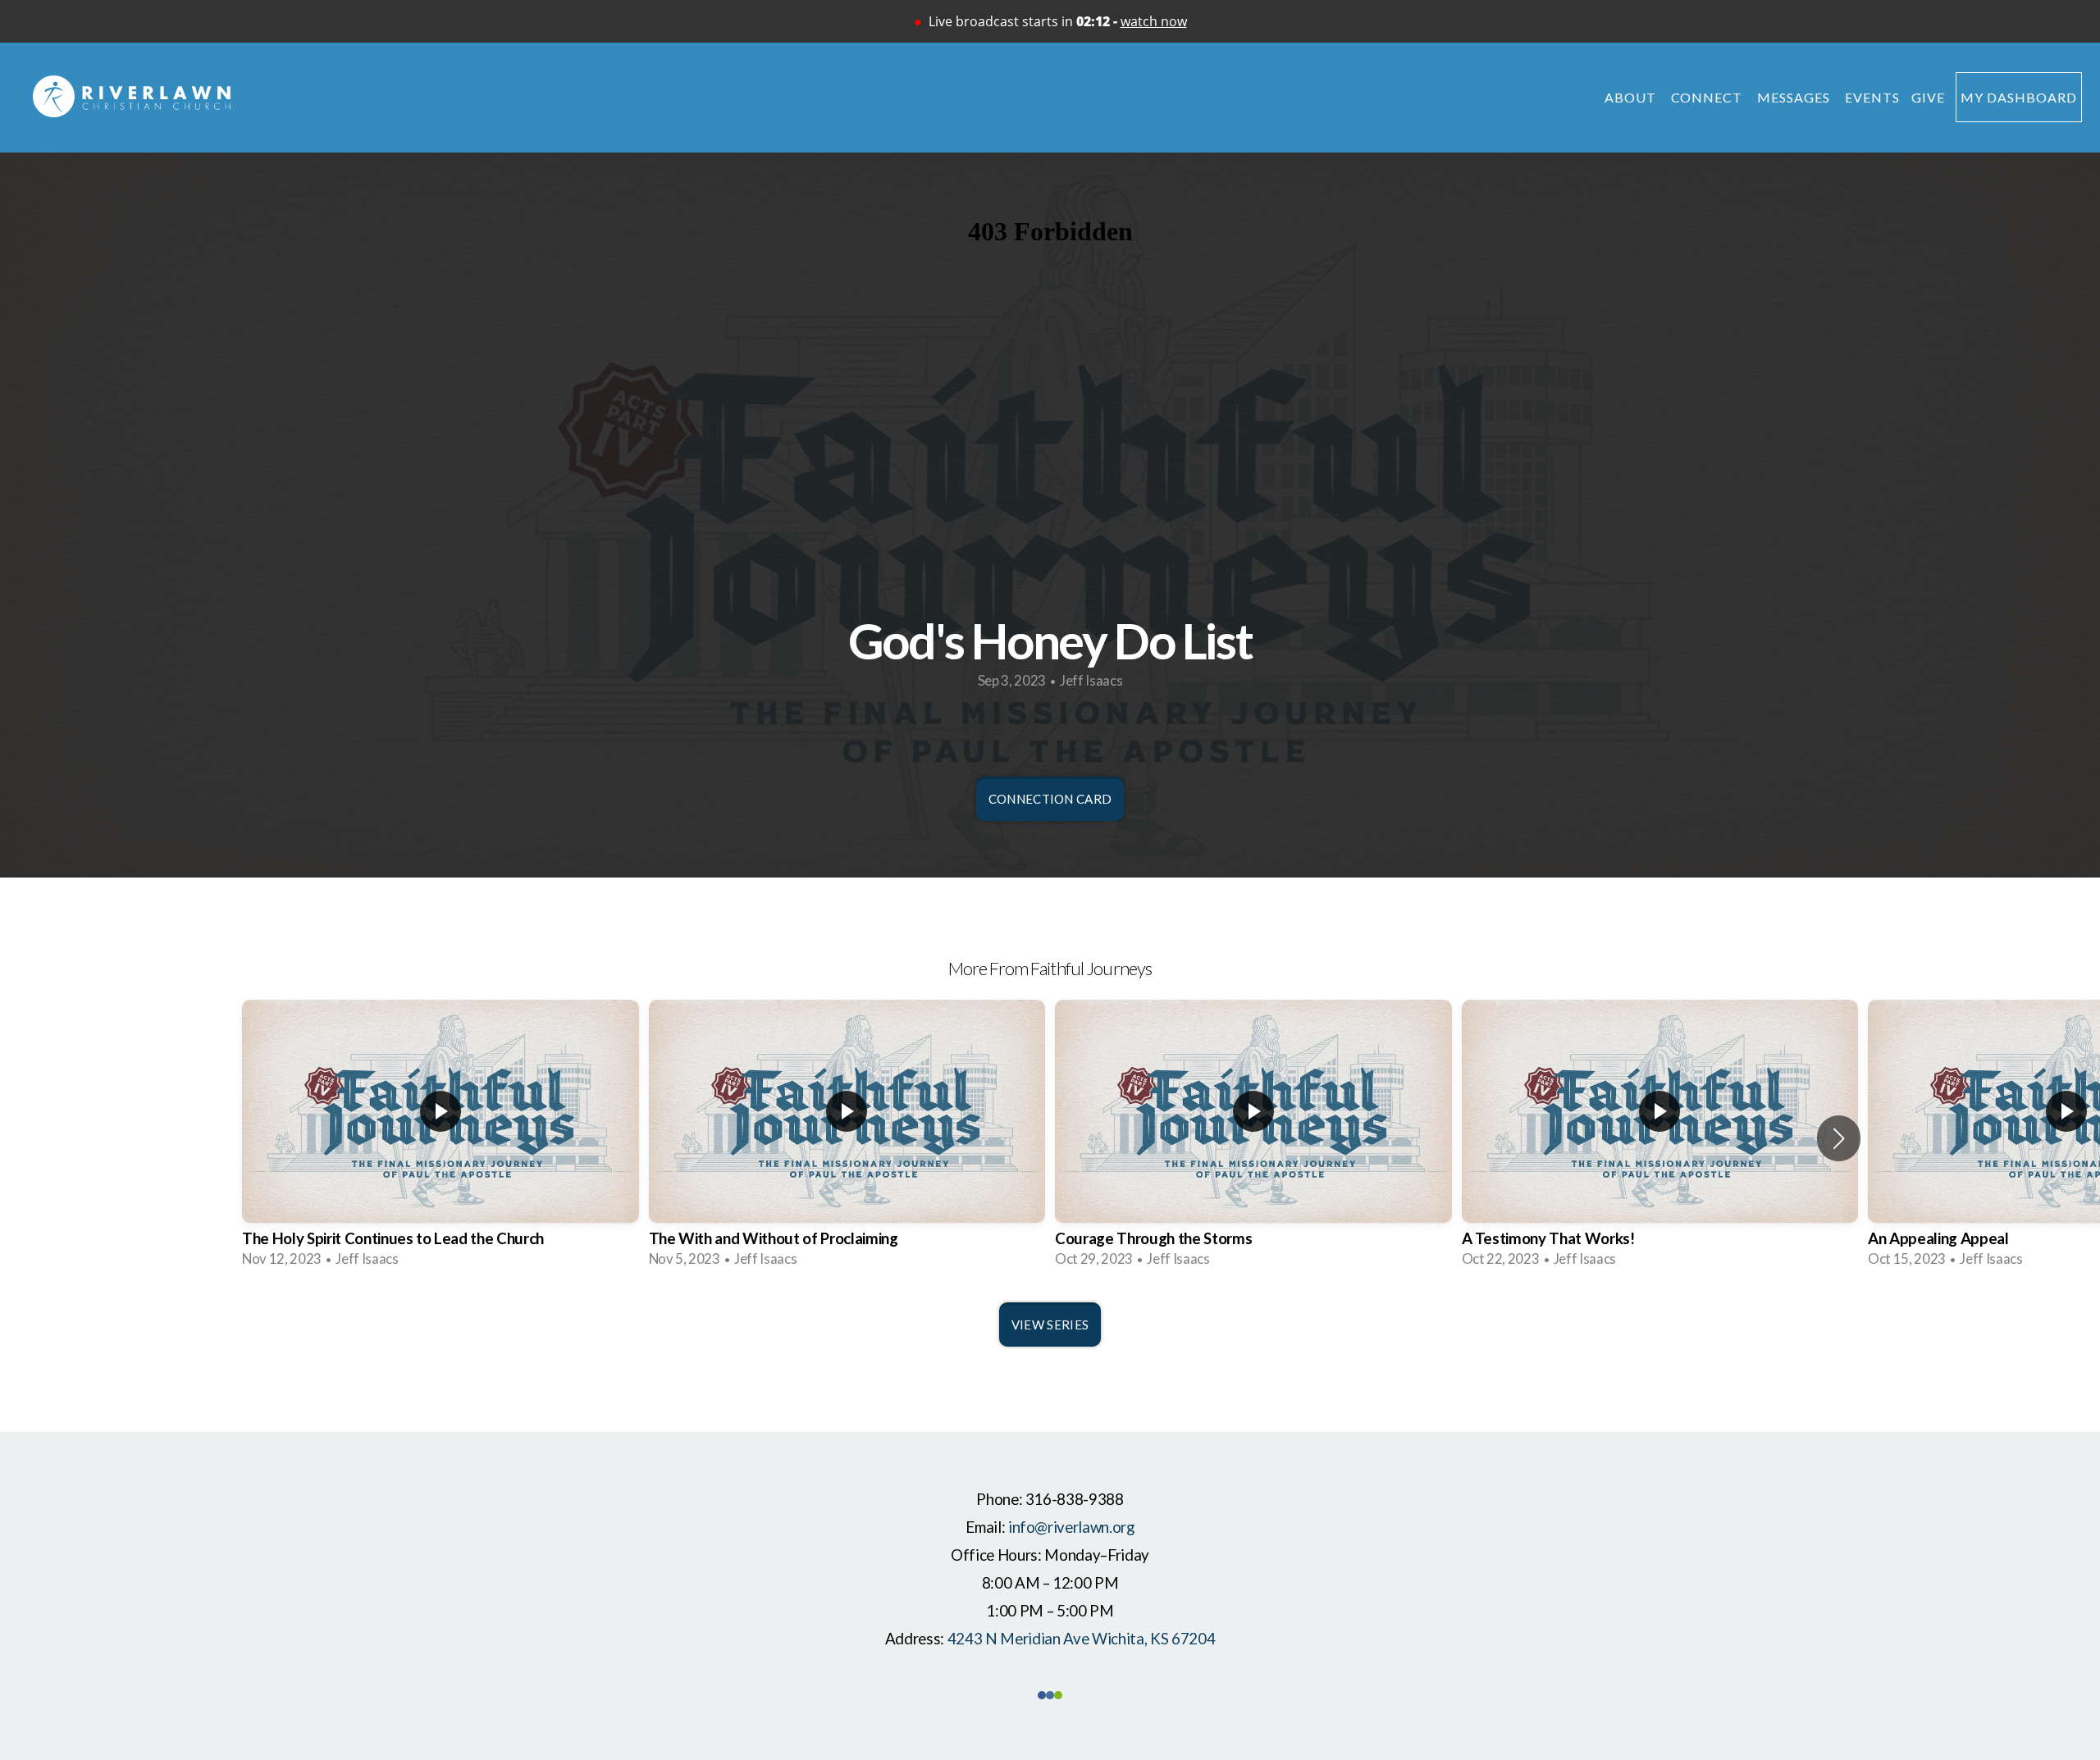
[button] (1839, 1138)
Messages (1795, 97)
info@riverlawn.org (1071, 1527)
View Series (1050, 1325)
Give (1928, 97)
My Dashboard (2019, 97)
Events (1872, 97)
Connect (1709, 97)
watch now (1154, 21)
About (1632, 97)
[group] (441, 1139)
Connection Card (1050, 799)
